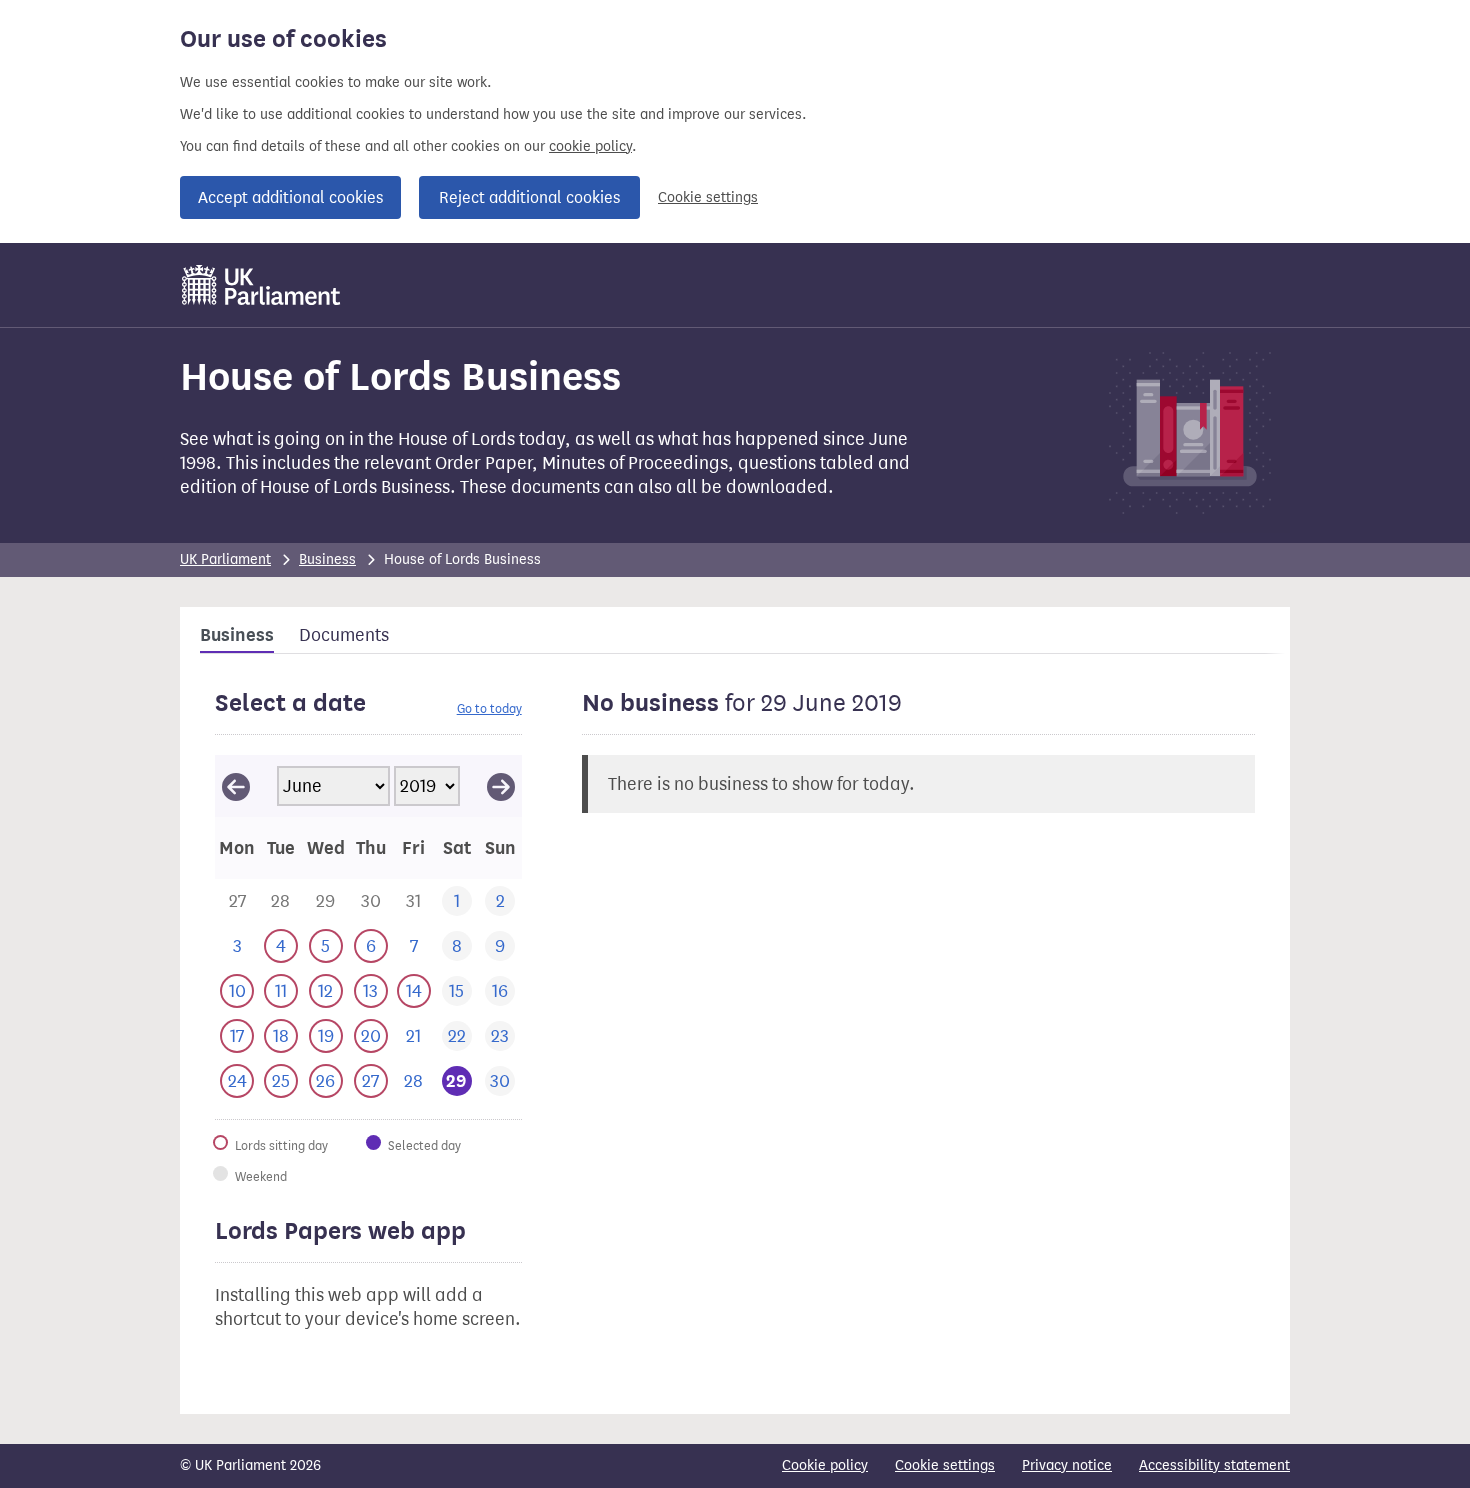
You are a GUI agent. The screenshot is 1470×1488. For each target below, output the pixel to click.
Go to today (489, 708)
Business (327, 559)
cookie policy (590, 146)
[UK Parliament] (261, 285)
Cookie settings (708, 197)
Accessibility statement (1214, 1465)
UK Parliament (225, 559)
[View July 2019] (501, 786)
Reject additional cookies (529, 197)
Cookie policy (825, 1465)
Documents (344, 635)
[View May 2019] (236, 786)
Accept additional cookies (290, 197)
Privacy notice (1067, 1465)
